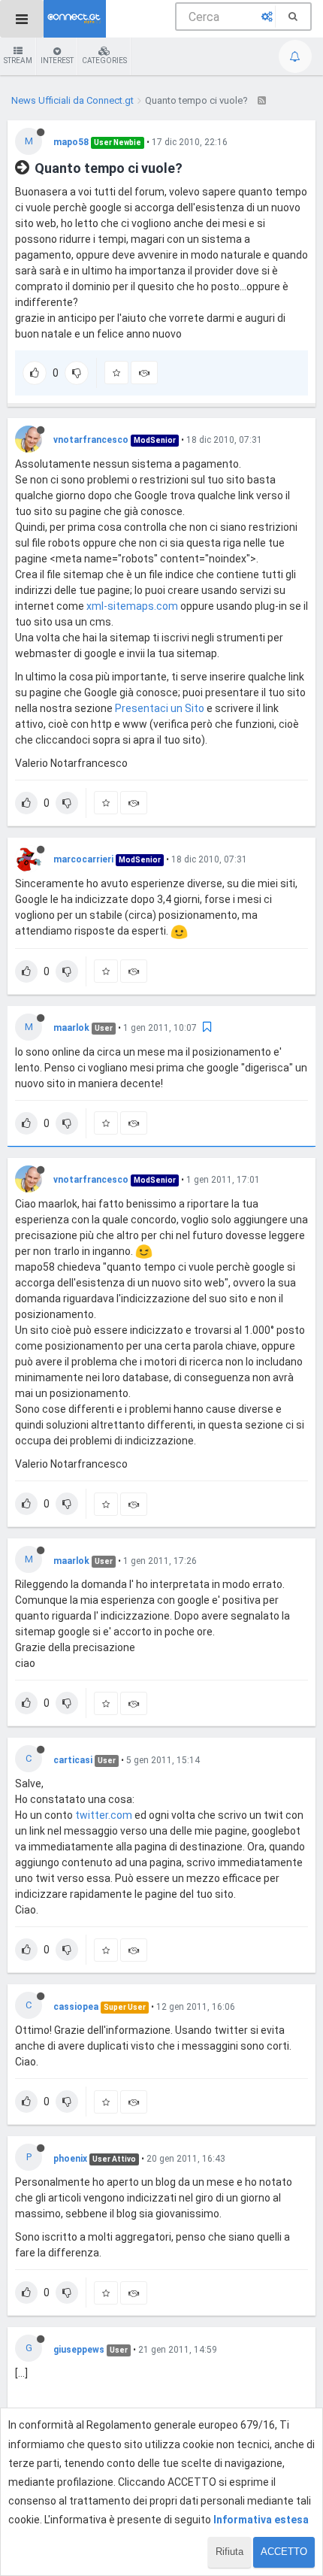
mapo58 (71, 142)
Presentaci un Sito (160, 708)
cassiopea (76, 2007)
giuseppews (79, 2350)
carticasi (73, 1760)
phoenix (70, 2159)
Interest (57, 61)
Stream (18, 61)
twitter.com (104, 1815)
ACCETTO (284, 2552)
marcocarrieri (83, 859)
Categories (104, 61)
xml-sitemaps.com (132, 606)
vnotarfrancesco (91, 440)
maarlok (71, 1028)
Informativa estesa (261, 2520)
